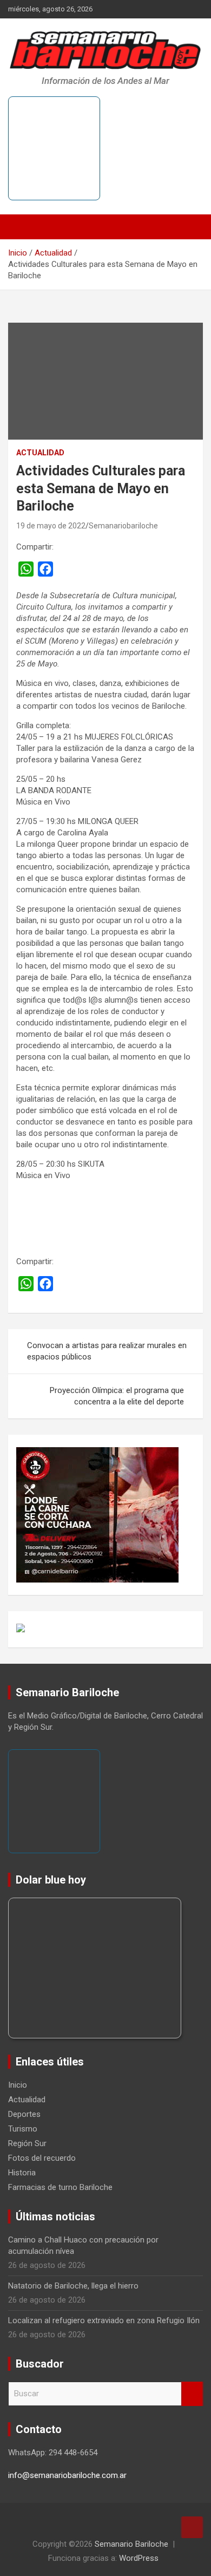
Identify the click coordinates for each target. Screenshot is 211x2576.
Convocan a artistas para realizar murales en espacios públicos (107, 1351)
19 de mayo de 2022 (51, 526)
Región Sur (27, 2143)
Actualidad (40, 453)
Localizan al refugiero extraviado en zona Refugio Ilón (104, 2320)
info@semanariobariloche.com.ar (67, 2475)
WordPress (139, 2558)
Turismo (23, 2129)
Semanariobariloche (123, 526)
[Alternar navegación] (22, 227)
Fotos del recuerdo (42, 2158)
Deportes (24, 2114)
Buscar (192, 2394)
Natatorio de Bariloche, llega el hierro (73, 2286)
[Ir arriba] (192, 2527)
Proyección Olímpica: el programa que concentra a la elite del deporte (117, 1396)
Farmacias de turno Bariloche (60, 2187)
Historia (22, 2173)
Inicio (18, 2085)
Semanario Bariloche (131, 2544)
